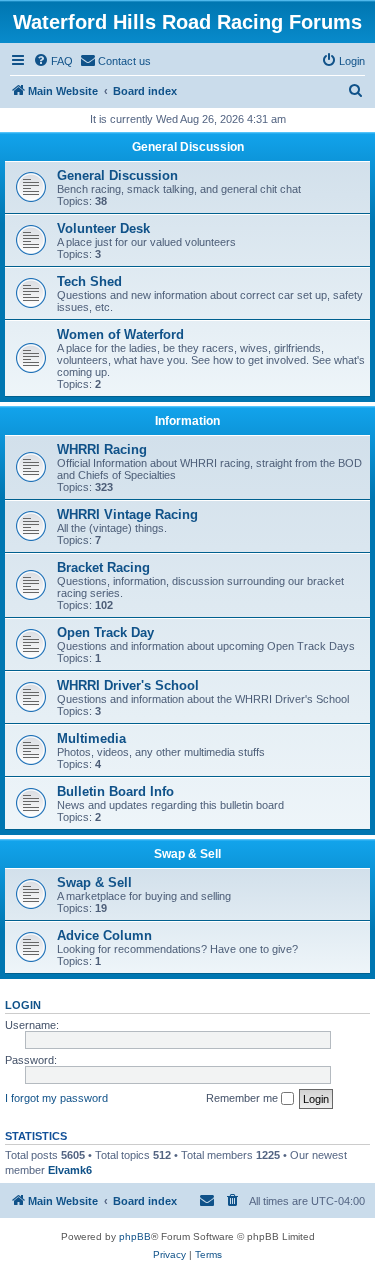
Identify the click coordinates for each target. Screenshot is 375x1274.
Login (23, 1005)
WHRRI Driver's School (128, 685)
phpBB (135, 1236)
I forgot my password (56, 1098)
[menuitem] (53, 61)
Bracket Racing (103, 567)
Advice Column (104, 935)
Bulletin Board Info (115, 791)
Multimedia (91, 738)
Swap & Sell (187, 854)
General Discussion (188, 147)
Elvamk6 (70, 1170)
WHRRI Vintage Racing (127, 514)
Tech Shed (89, 281)
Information (187, 421)
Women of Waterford (120, 334)
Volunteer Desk (103, 228)
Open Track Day (105, 632)
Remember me (243, 1098)
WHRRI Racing (102, 449)
